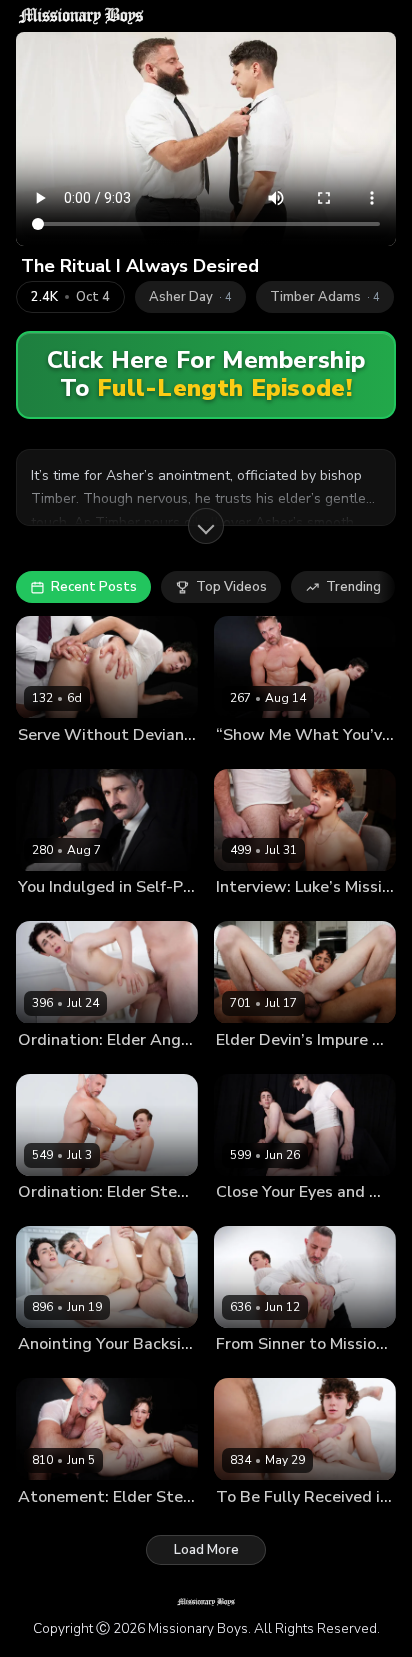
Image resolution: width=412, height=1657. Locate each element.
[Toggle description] (206, 526)
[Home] (81, 16)
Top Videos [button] (231, 587)
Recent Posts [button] (94, 587)
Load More (206, 1550)
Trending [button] (353, 587)
